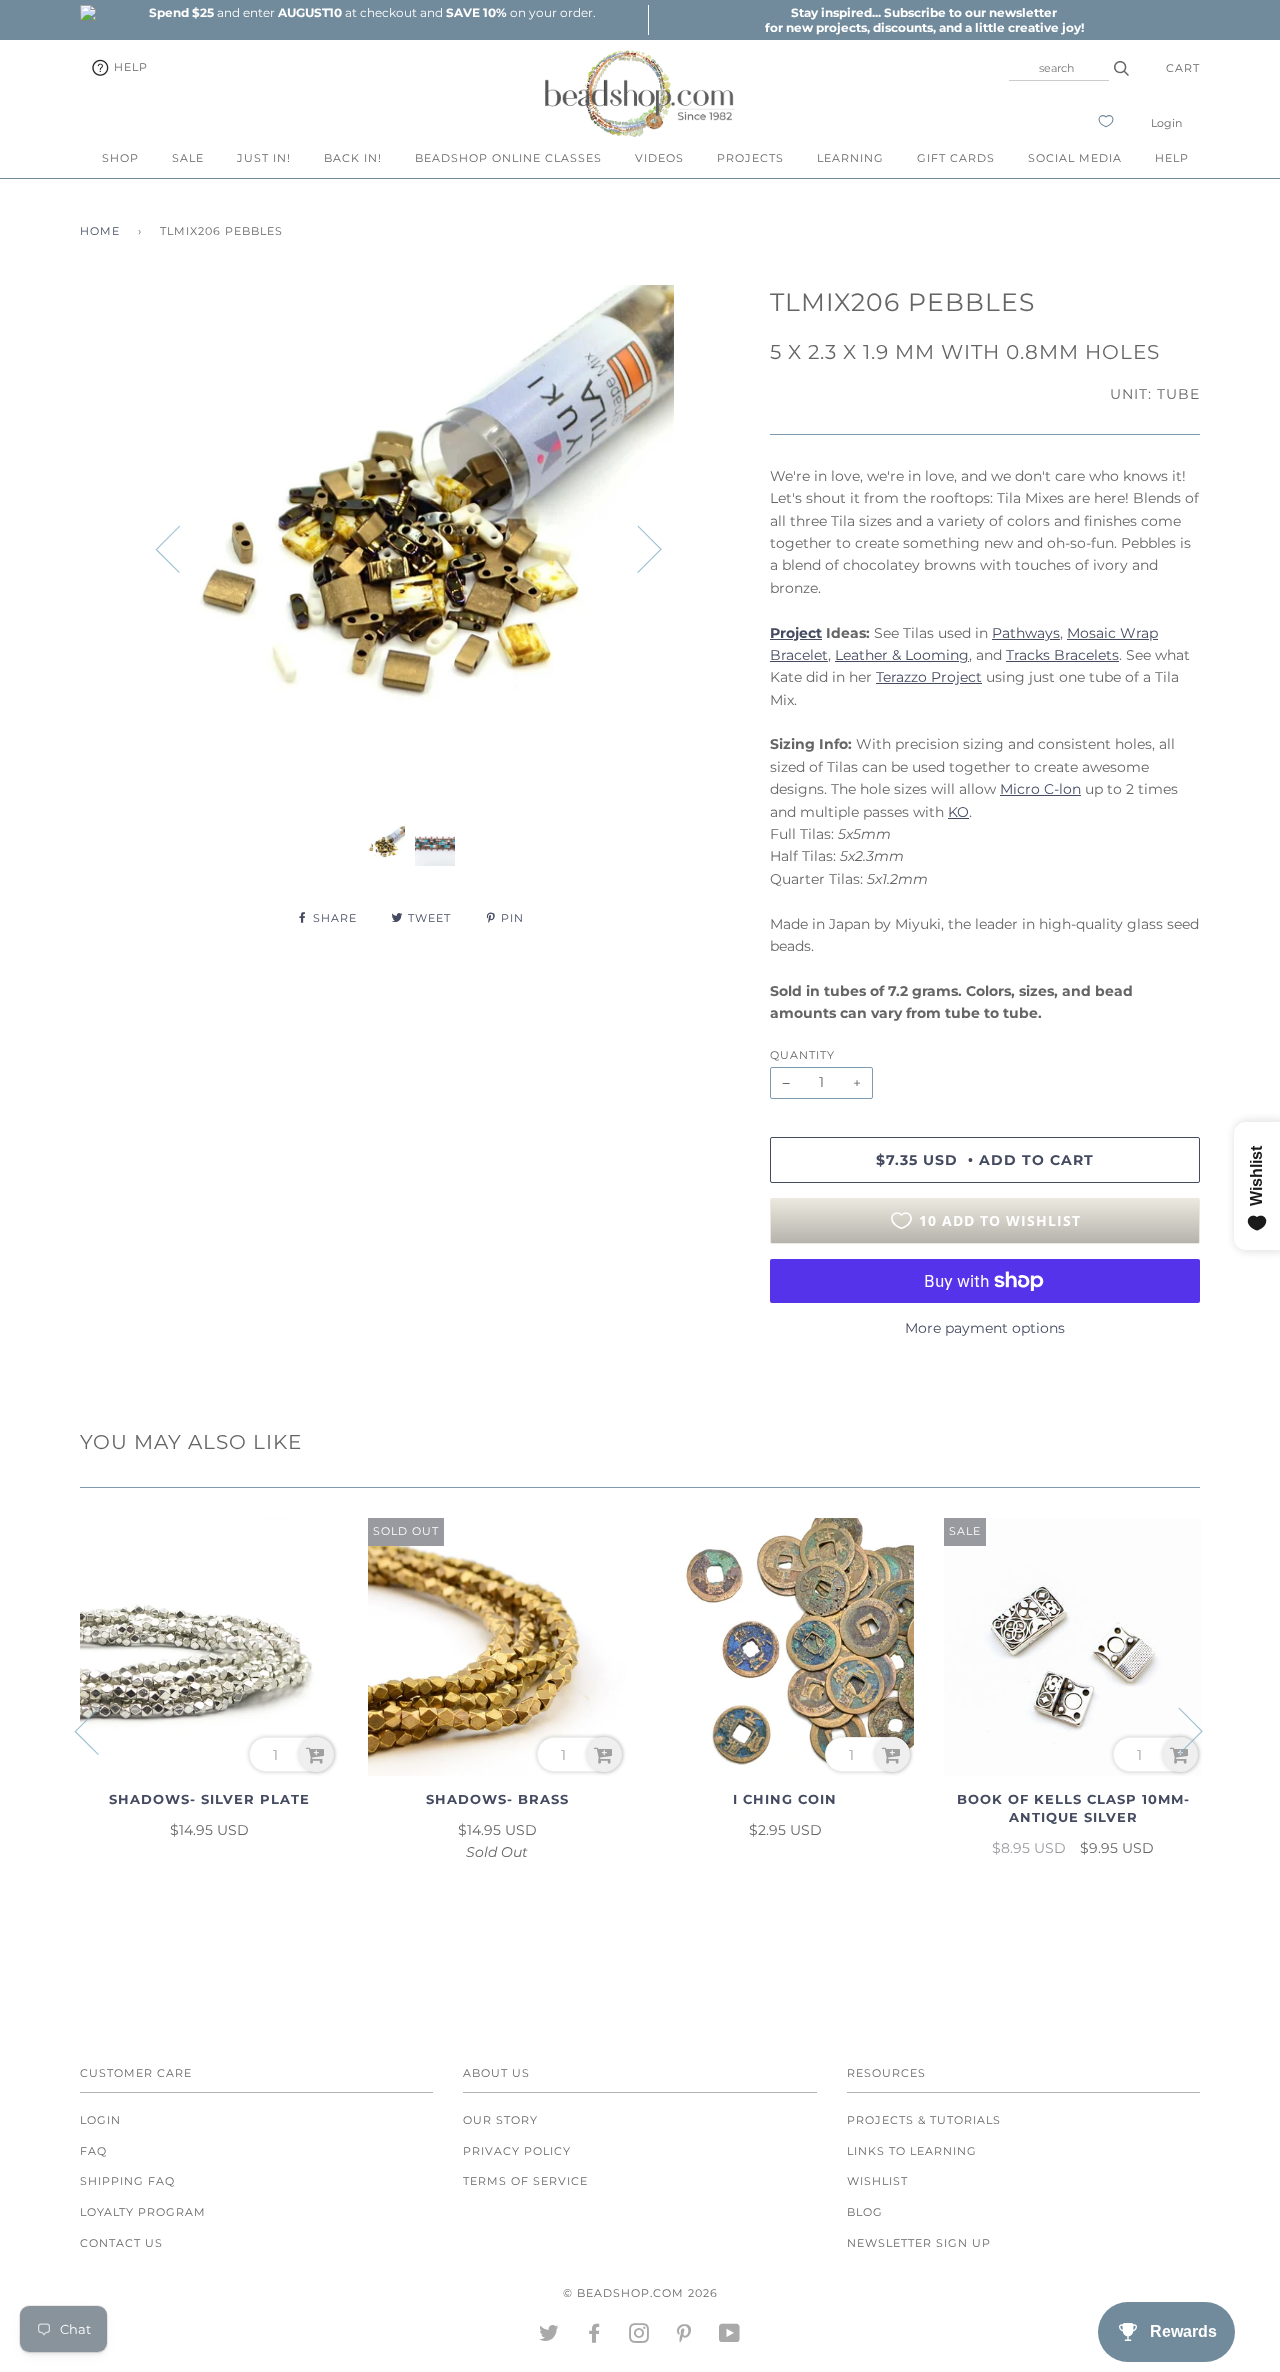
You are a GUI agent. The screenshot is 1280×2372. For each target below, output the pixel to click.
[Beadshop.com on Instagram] (639, 2337)
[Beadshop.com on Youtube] (730, 2337)
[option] (372, 12)
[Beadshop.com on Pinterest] (684, 2337)
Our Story (500, 2120)
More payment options (985, 1328)
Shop (120, 158)
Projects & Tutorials (924, 2120)
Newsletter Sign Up (919, 2243)
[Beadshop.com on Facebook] (594, 2337)
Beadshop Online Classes (508, 158)
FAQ (93, 2151)
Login (1166, 123)
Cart (1183, 68)
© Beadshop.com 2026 (640, 2293)
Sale (188, 158)
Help (129, 67)
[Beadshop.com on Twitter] (549, 2337)
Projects (750, 158)
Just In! (264, 158)
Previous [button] (180, 548)
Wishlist (877, 2181)
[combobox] (1059, 68)
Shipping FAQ (127, 2181)
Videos (659, 158)
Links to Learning (912, 2151)
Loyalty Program (143, 2212)
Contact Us (121, 2243)
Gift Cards (956, 158)
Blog (865, 2212)
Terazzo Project (929, 677)
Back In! (353, 158)
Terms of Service (525, 2181)
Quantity (802, 1055)
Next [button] (637, 548)
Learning (850, 158)
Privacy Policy (517, 2151)
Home (100, 231)
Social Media (1075, 158)
